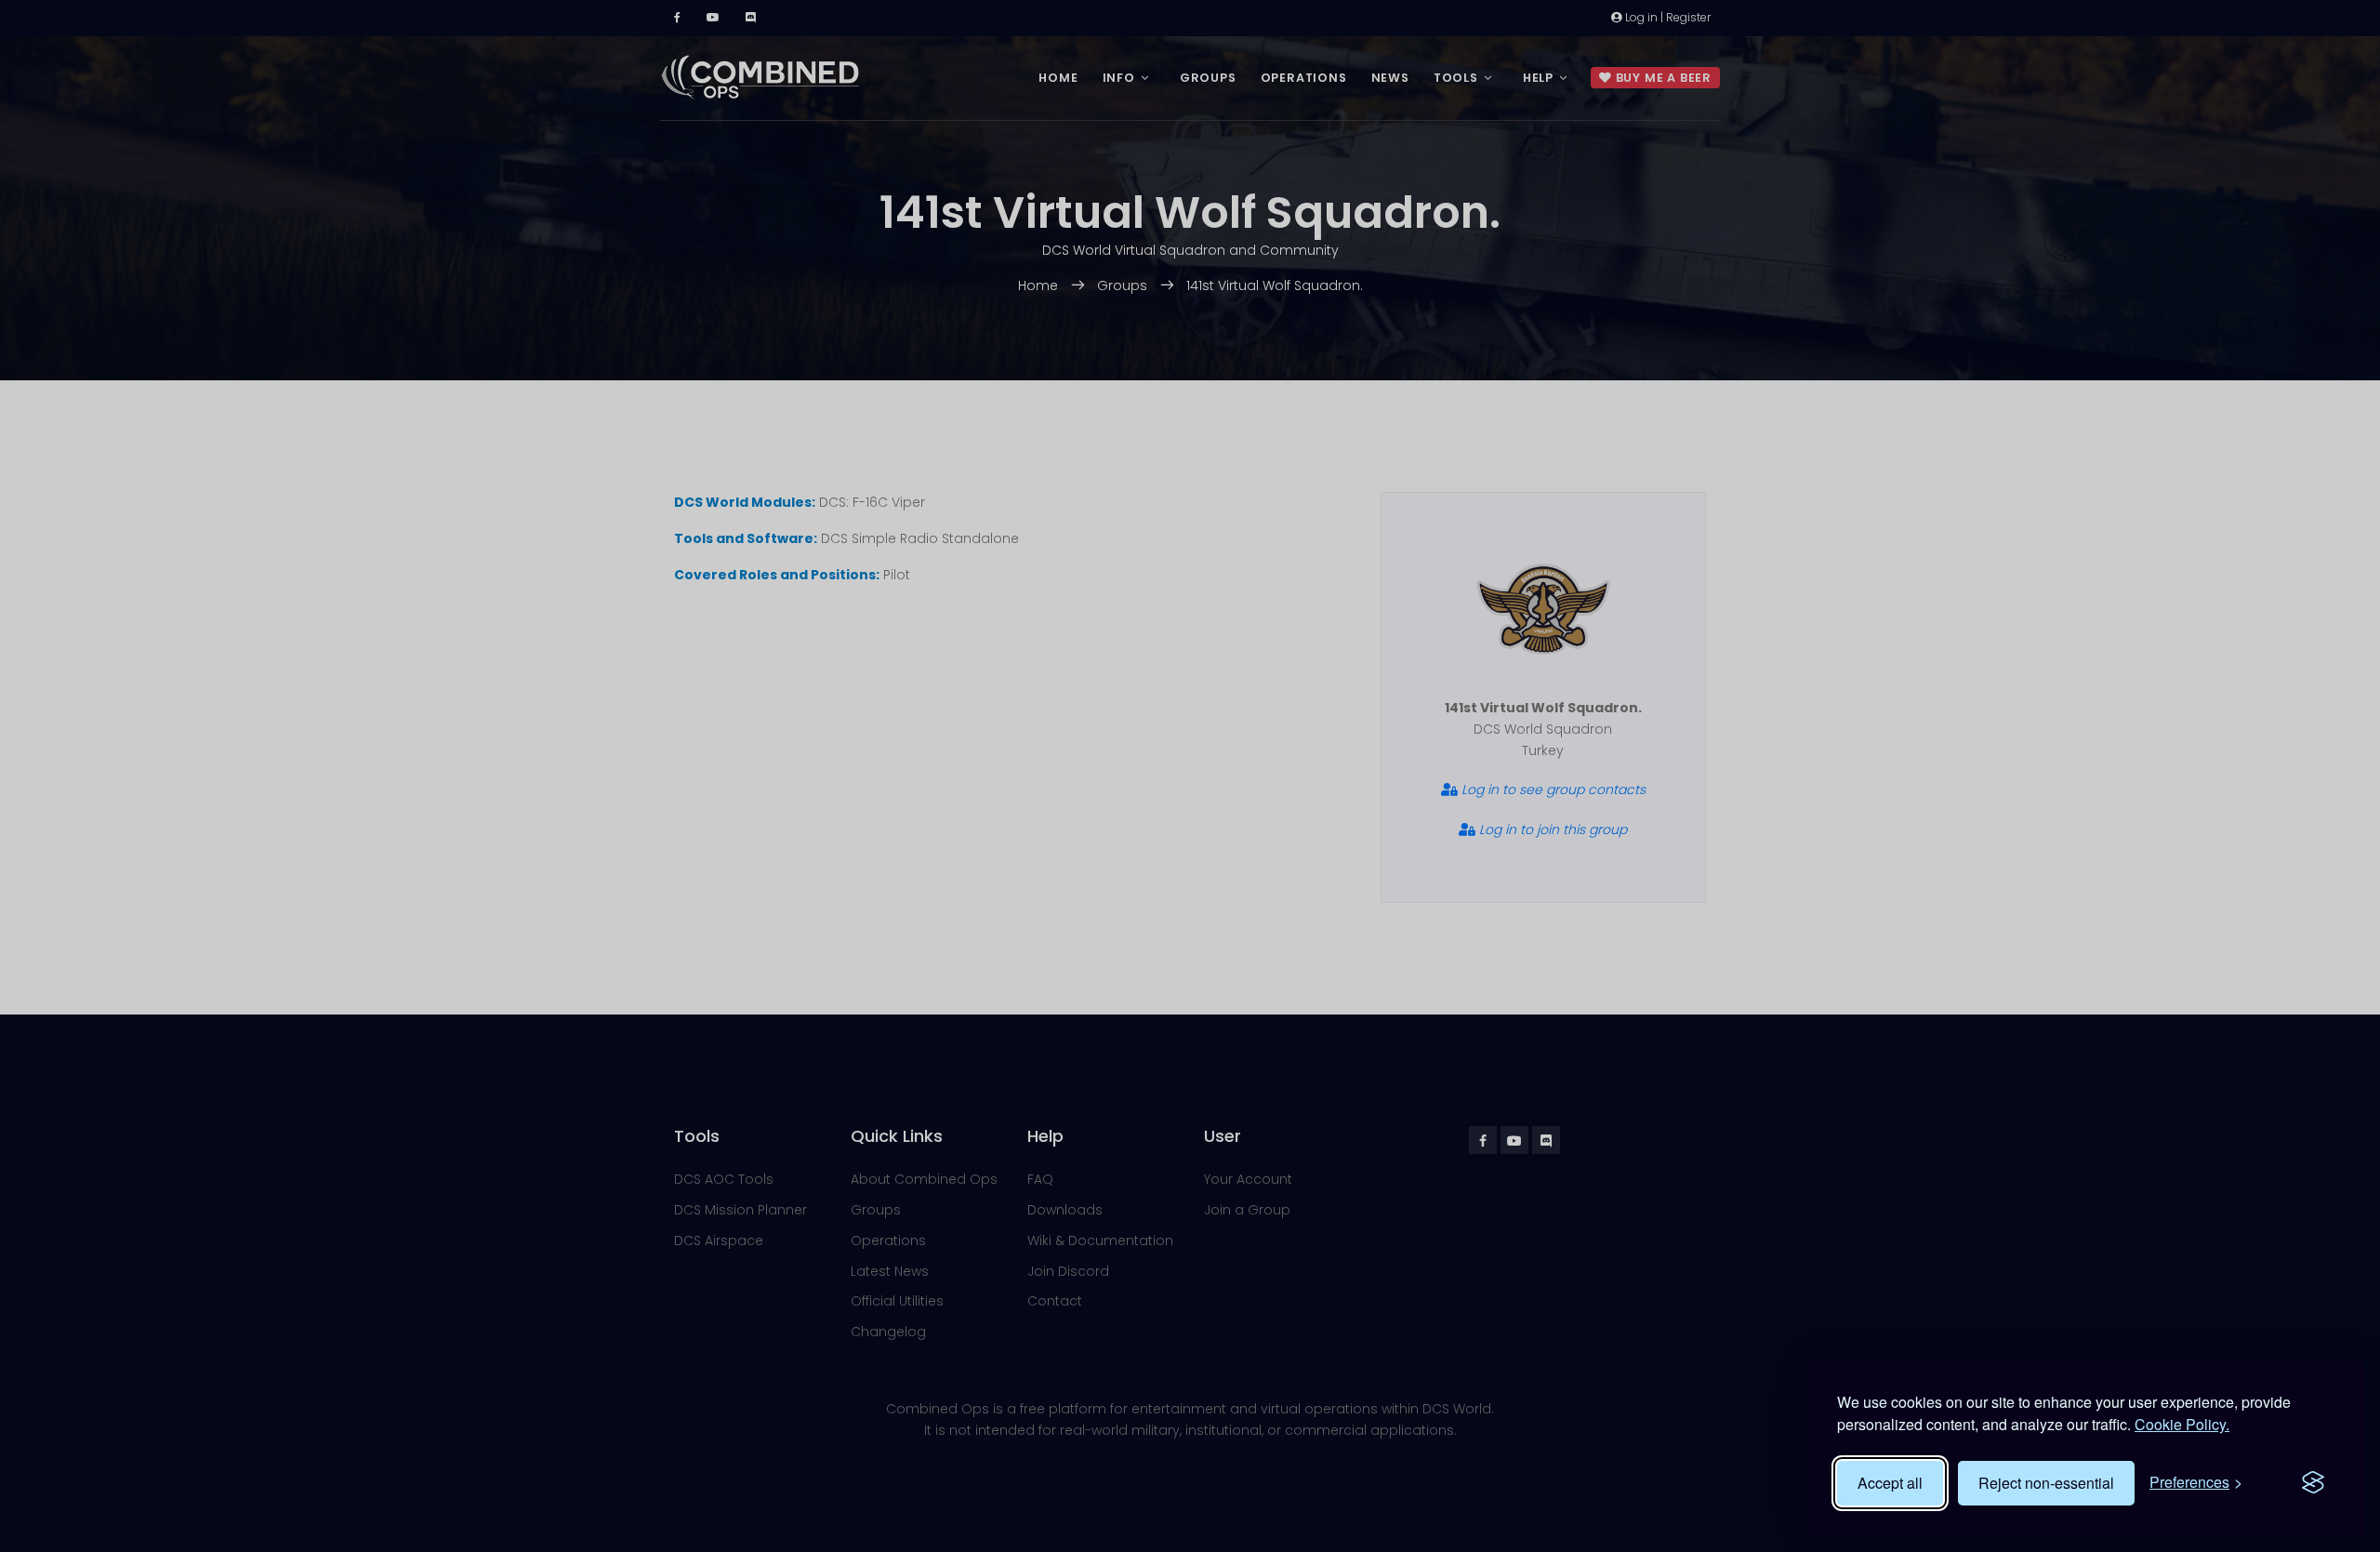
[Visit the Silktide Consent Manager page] (2313, 1483)
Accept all (1890, 1483)
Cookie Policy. (2182, 1424)
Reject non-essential (2046, 1483)
